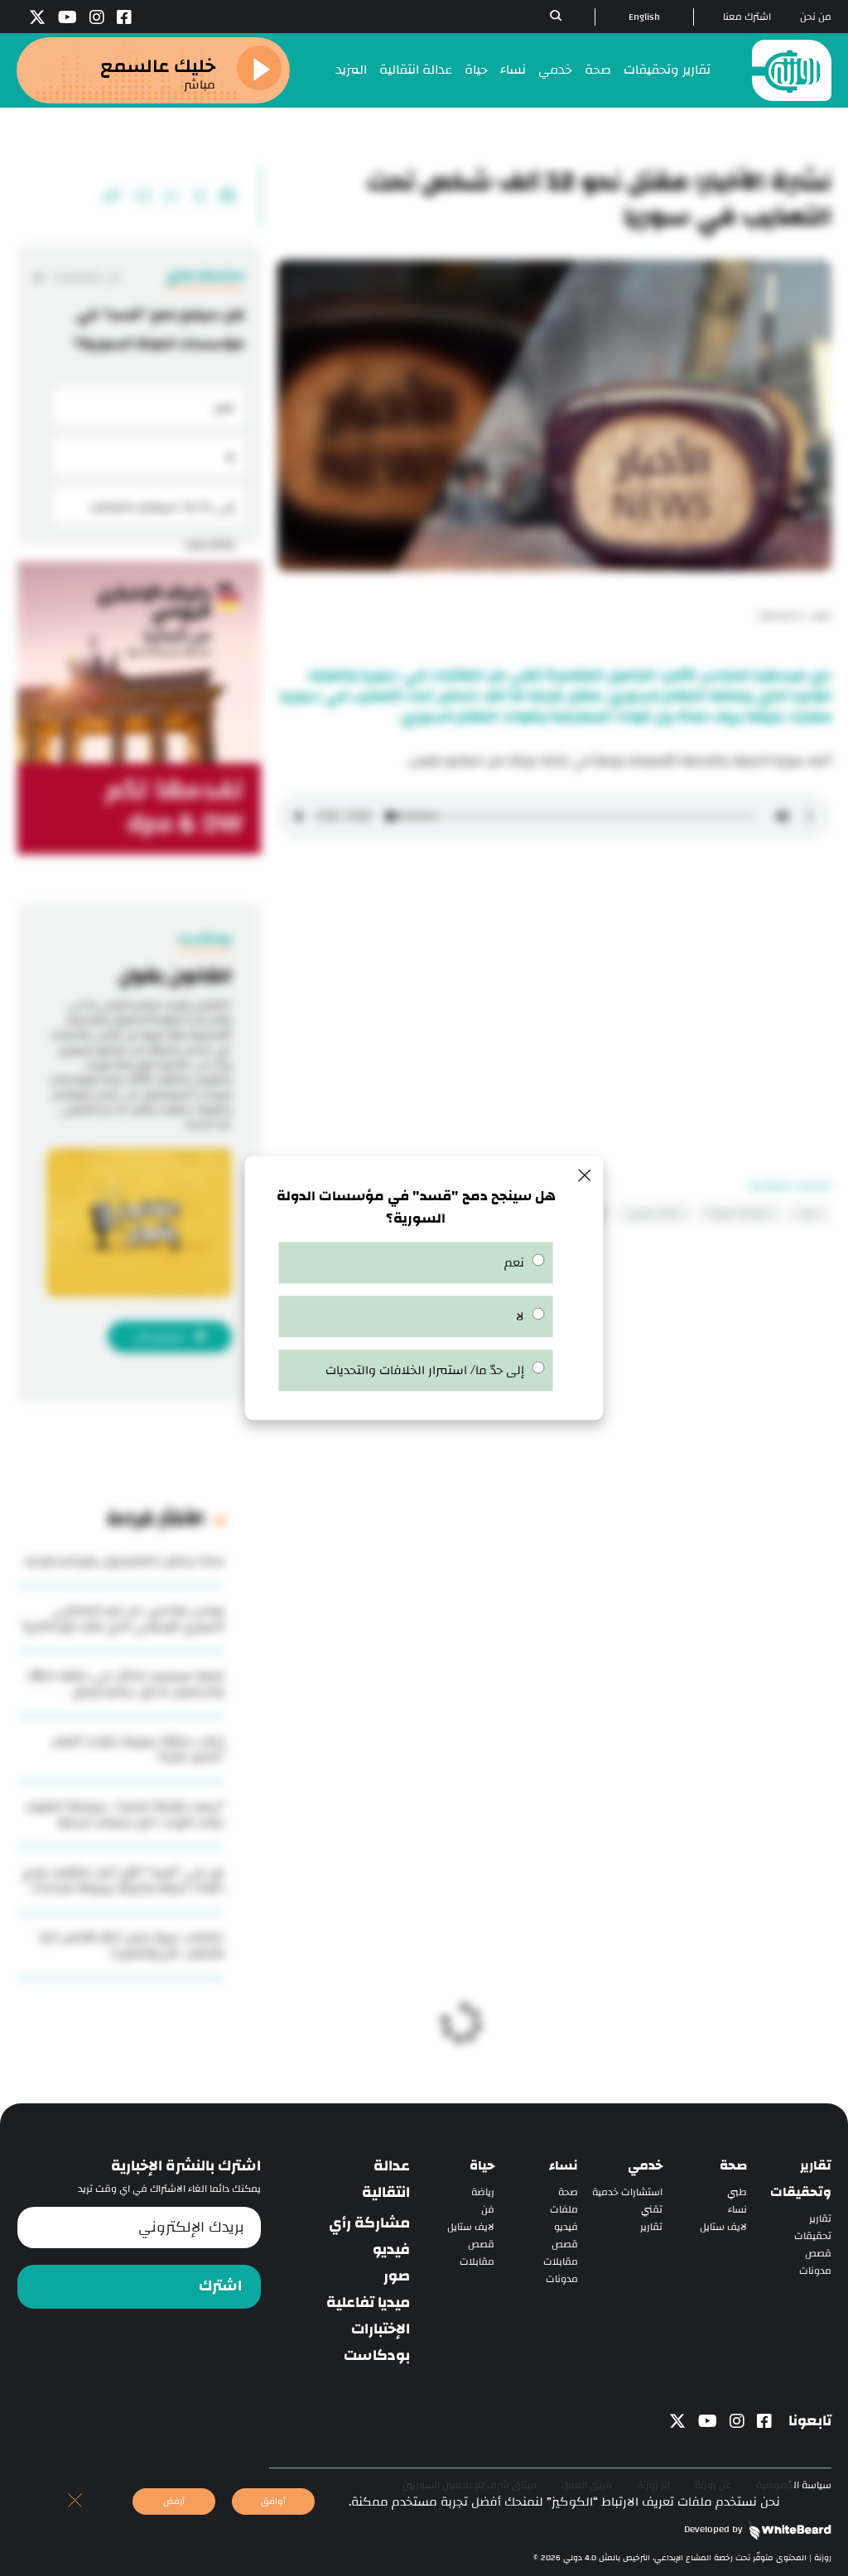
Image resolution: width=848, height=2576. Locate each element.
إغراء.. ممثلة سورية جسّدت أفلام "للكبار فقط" (139, 1749)
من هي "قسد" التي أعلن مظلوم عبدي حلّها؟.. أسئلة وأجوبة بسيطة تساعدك (123, 1880)
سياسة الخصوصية (794, 2485)
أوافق (273, 2501)
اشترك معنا (747, 17)
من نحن (816, 17)
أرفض (174, 2501)
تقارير (820, 2219)
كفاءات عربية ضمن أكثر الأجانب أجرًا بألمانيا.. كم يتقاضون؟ (132, 1945)
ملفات (564, 2210)
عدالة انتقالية (416, 70)
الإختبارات (381, 2329)
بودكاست (377, 2356)
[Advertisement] (554, 974)
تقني (652, 2210)
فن (488, 2210)
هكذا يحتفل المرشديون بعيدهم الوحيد (124, 1561)
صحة (598, 70)
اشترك (220, 2286)
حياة (476, 70)
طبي (737, 2192)
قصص (818, 2254)
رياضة (483, 2192)
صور (397, 2276)
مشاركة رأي (369, 2223)
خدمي (555, 70)
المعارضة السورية (740, 1214)
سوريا (809, 1214)
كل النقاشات (86, 277)
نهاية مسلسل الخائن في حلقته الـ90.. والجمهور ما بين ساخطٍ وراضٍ (125, 1684)
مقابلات (561, 2262)
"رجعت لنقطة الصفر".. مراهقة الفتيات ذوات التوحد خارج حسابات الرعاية (125, 1814)
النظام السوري (655, 1214)
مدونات (815, 2271)
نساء (513, 70)
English (644, 17)
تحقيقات (813, 2236)
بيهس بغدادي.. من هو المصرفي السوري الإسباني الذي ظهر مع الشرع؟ (123, 1618)
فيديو (566, 2227)
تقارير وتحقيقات (667, 70)
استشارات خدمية (627, 2192)
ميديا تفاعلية (368, 2303)
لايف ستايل (723, 2227)
